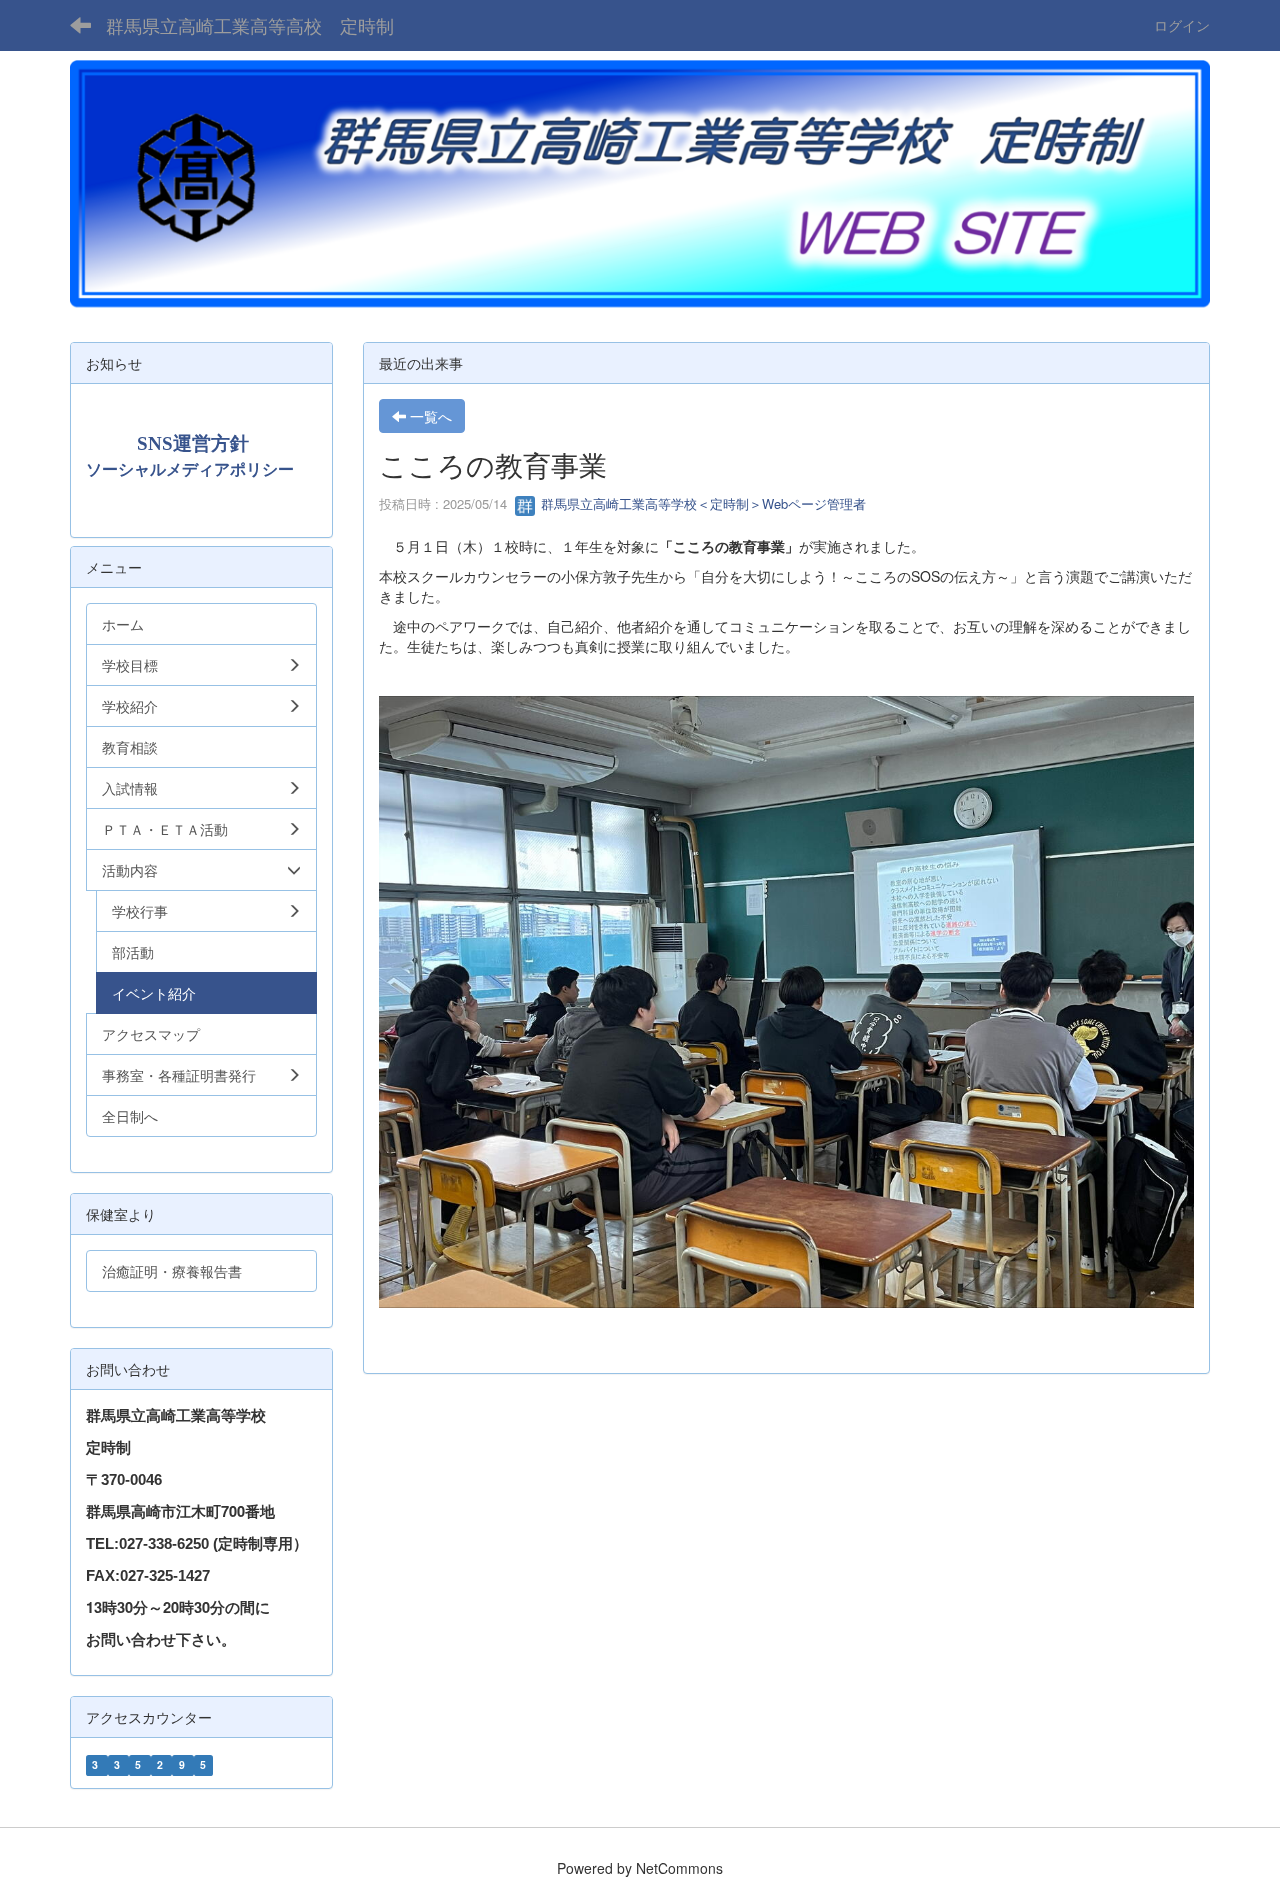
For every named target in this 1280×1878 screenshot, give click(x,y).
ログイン (1182, 25)
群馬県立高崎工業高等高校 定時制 (250, 25)
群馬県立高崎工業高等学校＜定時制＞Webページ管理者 (701, 503)
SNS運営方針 (193, 443)
